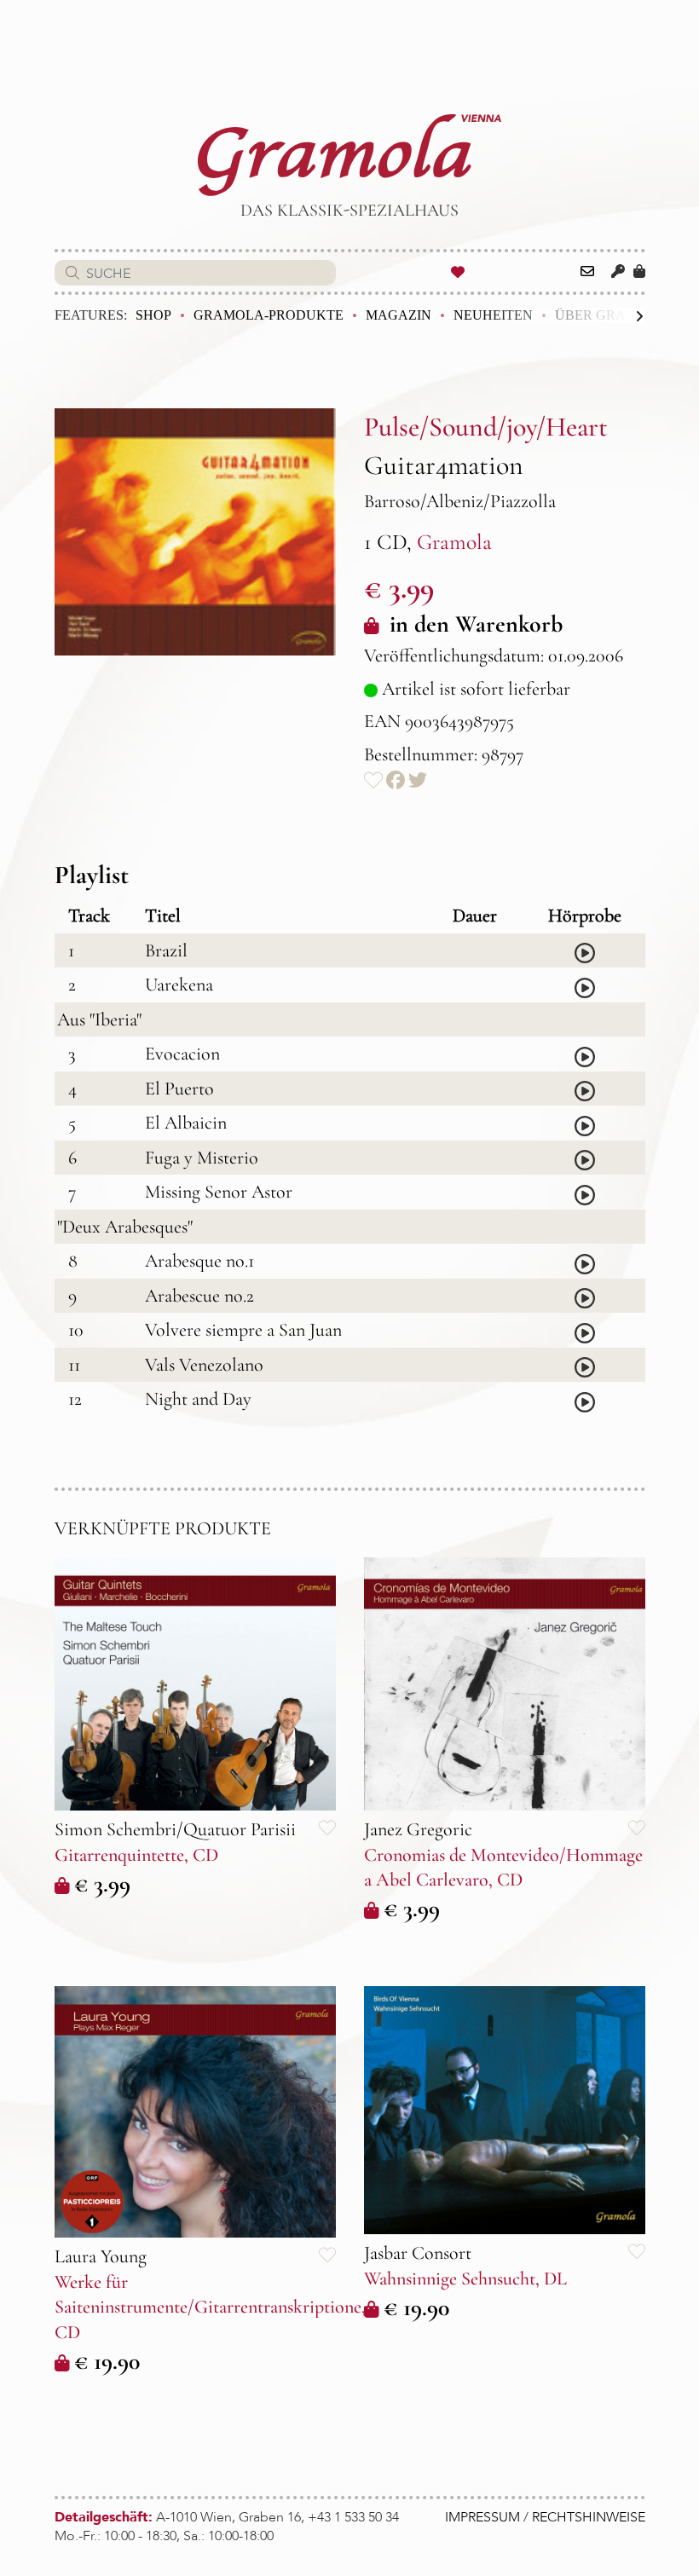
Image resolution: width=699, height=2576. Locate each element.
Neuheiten (493, 315)
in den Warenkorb (473, 624)
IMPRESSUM (482, 2517)
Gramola (454, 542)
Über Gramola (611, 315)
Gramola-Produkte (269, 315)
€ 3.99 (102, 1884)
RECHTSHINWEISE (589, 2517)
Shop (153, 315)
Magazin (399, 315)
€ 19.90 (107, 2361)
